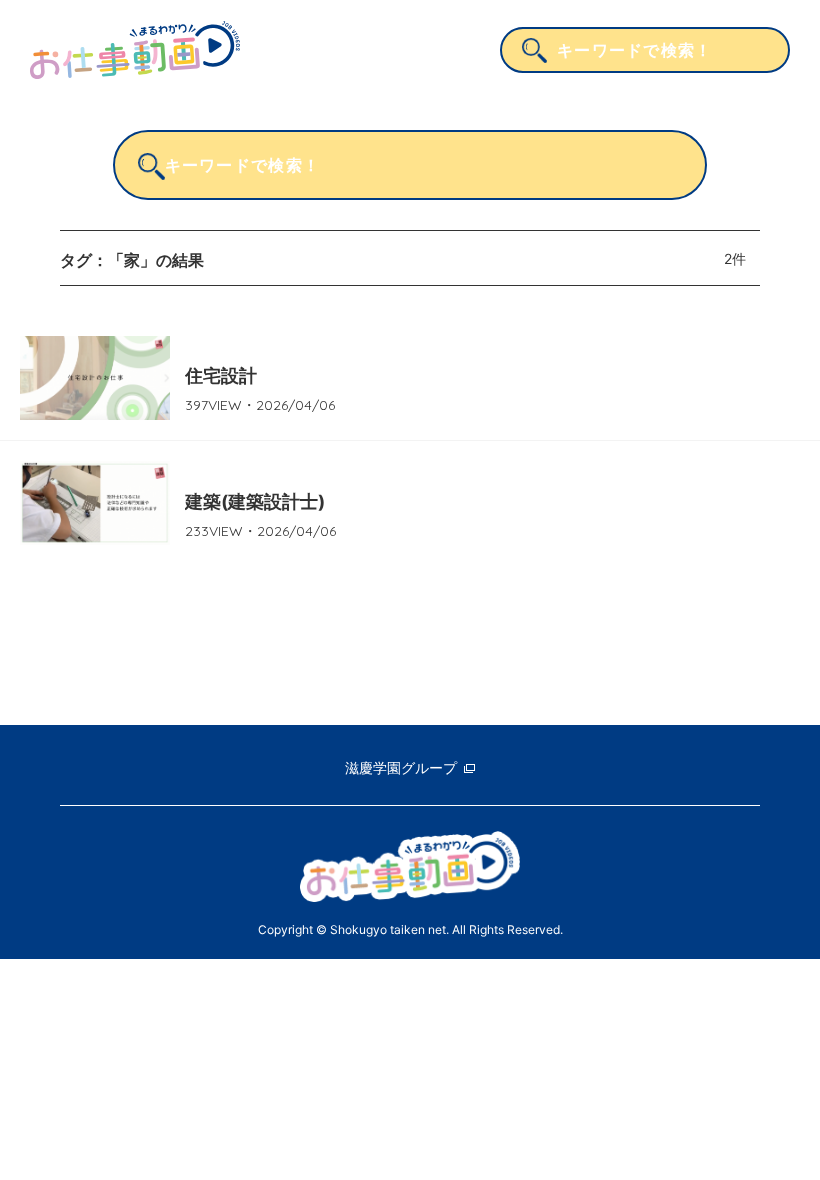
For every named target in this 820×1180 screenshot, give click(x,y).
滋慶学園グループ (401, 767)
